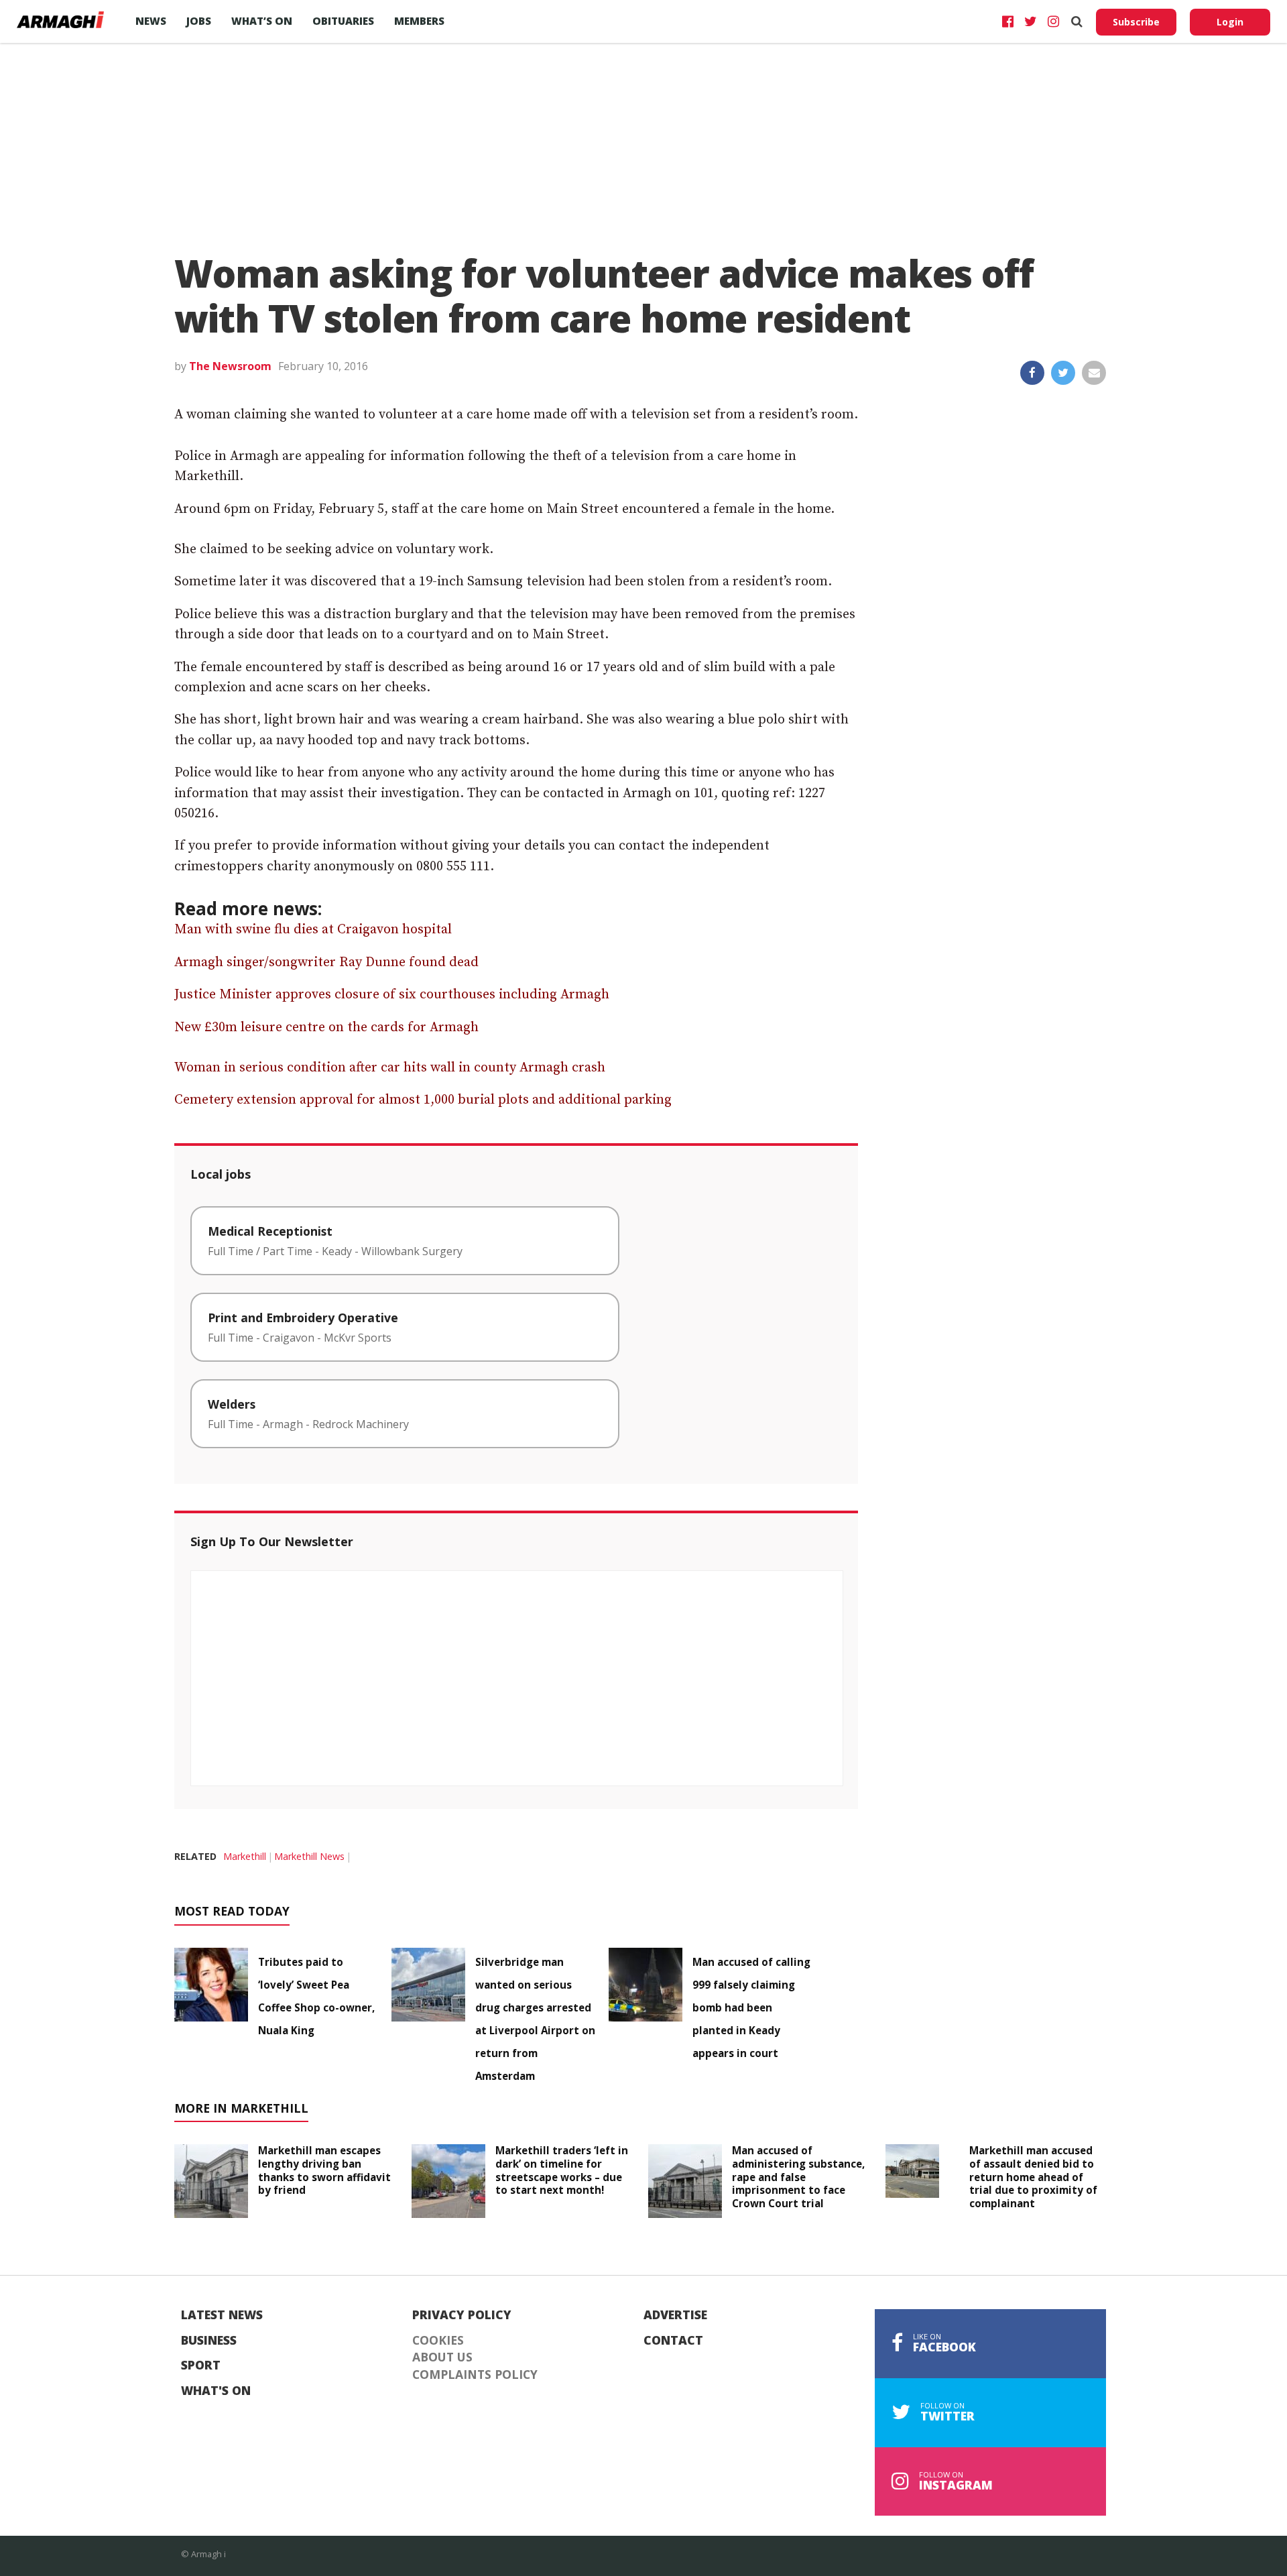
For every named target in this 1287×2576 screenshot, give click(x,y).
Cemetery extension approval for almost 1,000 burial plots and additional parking (423, 1100)
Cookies (438, 2341)
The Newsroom (230, 366)
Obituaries (343, 21)
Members (419, 21)
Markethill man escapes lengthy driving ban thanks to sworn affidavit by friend (324, 2170)
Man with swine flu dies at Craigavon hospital (313, 930)
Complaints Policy (475, 2375)
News (151, 21)
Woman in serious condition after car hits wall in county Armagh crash (390, 1068)
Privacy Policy (462, 2315)
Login (1230, 22)
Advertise (675, 2315)
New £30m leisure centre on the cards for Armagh (326, 1028)
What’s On (262, 21)
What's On (216, 2391)
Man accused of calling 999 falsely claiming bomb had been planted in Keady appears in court (751, 2007)
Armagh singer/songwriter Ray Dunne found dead (326, 962)
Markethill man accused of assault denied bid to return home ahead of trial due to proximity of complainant (1033, 2177)
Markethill (245, 1856)
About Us (442, 2357)
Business (209, 2341)
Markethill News (309, 1856)
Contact (673, 2341)
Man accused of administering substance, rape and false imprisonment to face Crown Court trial (798, 2177)
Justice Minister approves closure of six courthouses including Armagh (392, 995)
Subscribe (1136, 22)
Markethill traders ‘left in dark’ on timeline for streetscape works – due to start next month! (562, 2170)
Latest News (222, 2315)
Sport (201, 2365)
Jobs (199, 21)
